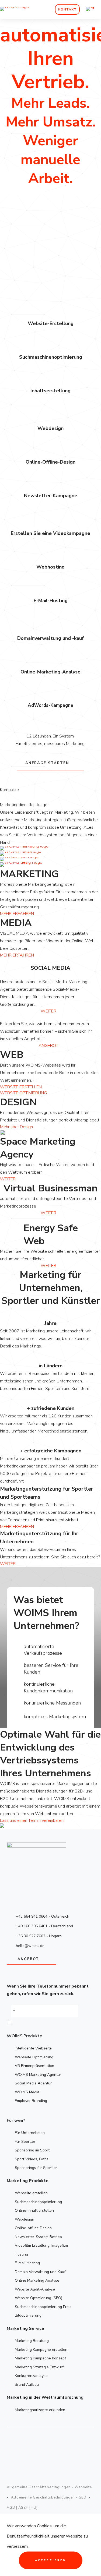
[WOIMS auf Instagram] (40, 2443)
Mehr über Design (16, 1127)
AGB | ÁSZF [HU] (22, 2508)
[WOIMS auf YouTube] (60, 2443)
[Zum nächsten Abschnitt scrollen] (2, 192)
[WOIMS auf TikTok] (51, 2460)
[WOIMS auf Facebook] (20, 2443)
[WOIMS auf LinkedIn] (79, 2443)
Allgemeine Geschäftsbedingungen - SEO (49, 2497)
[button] (15, 2023)
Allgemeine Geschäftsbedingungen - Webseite (49, 2487)
